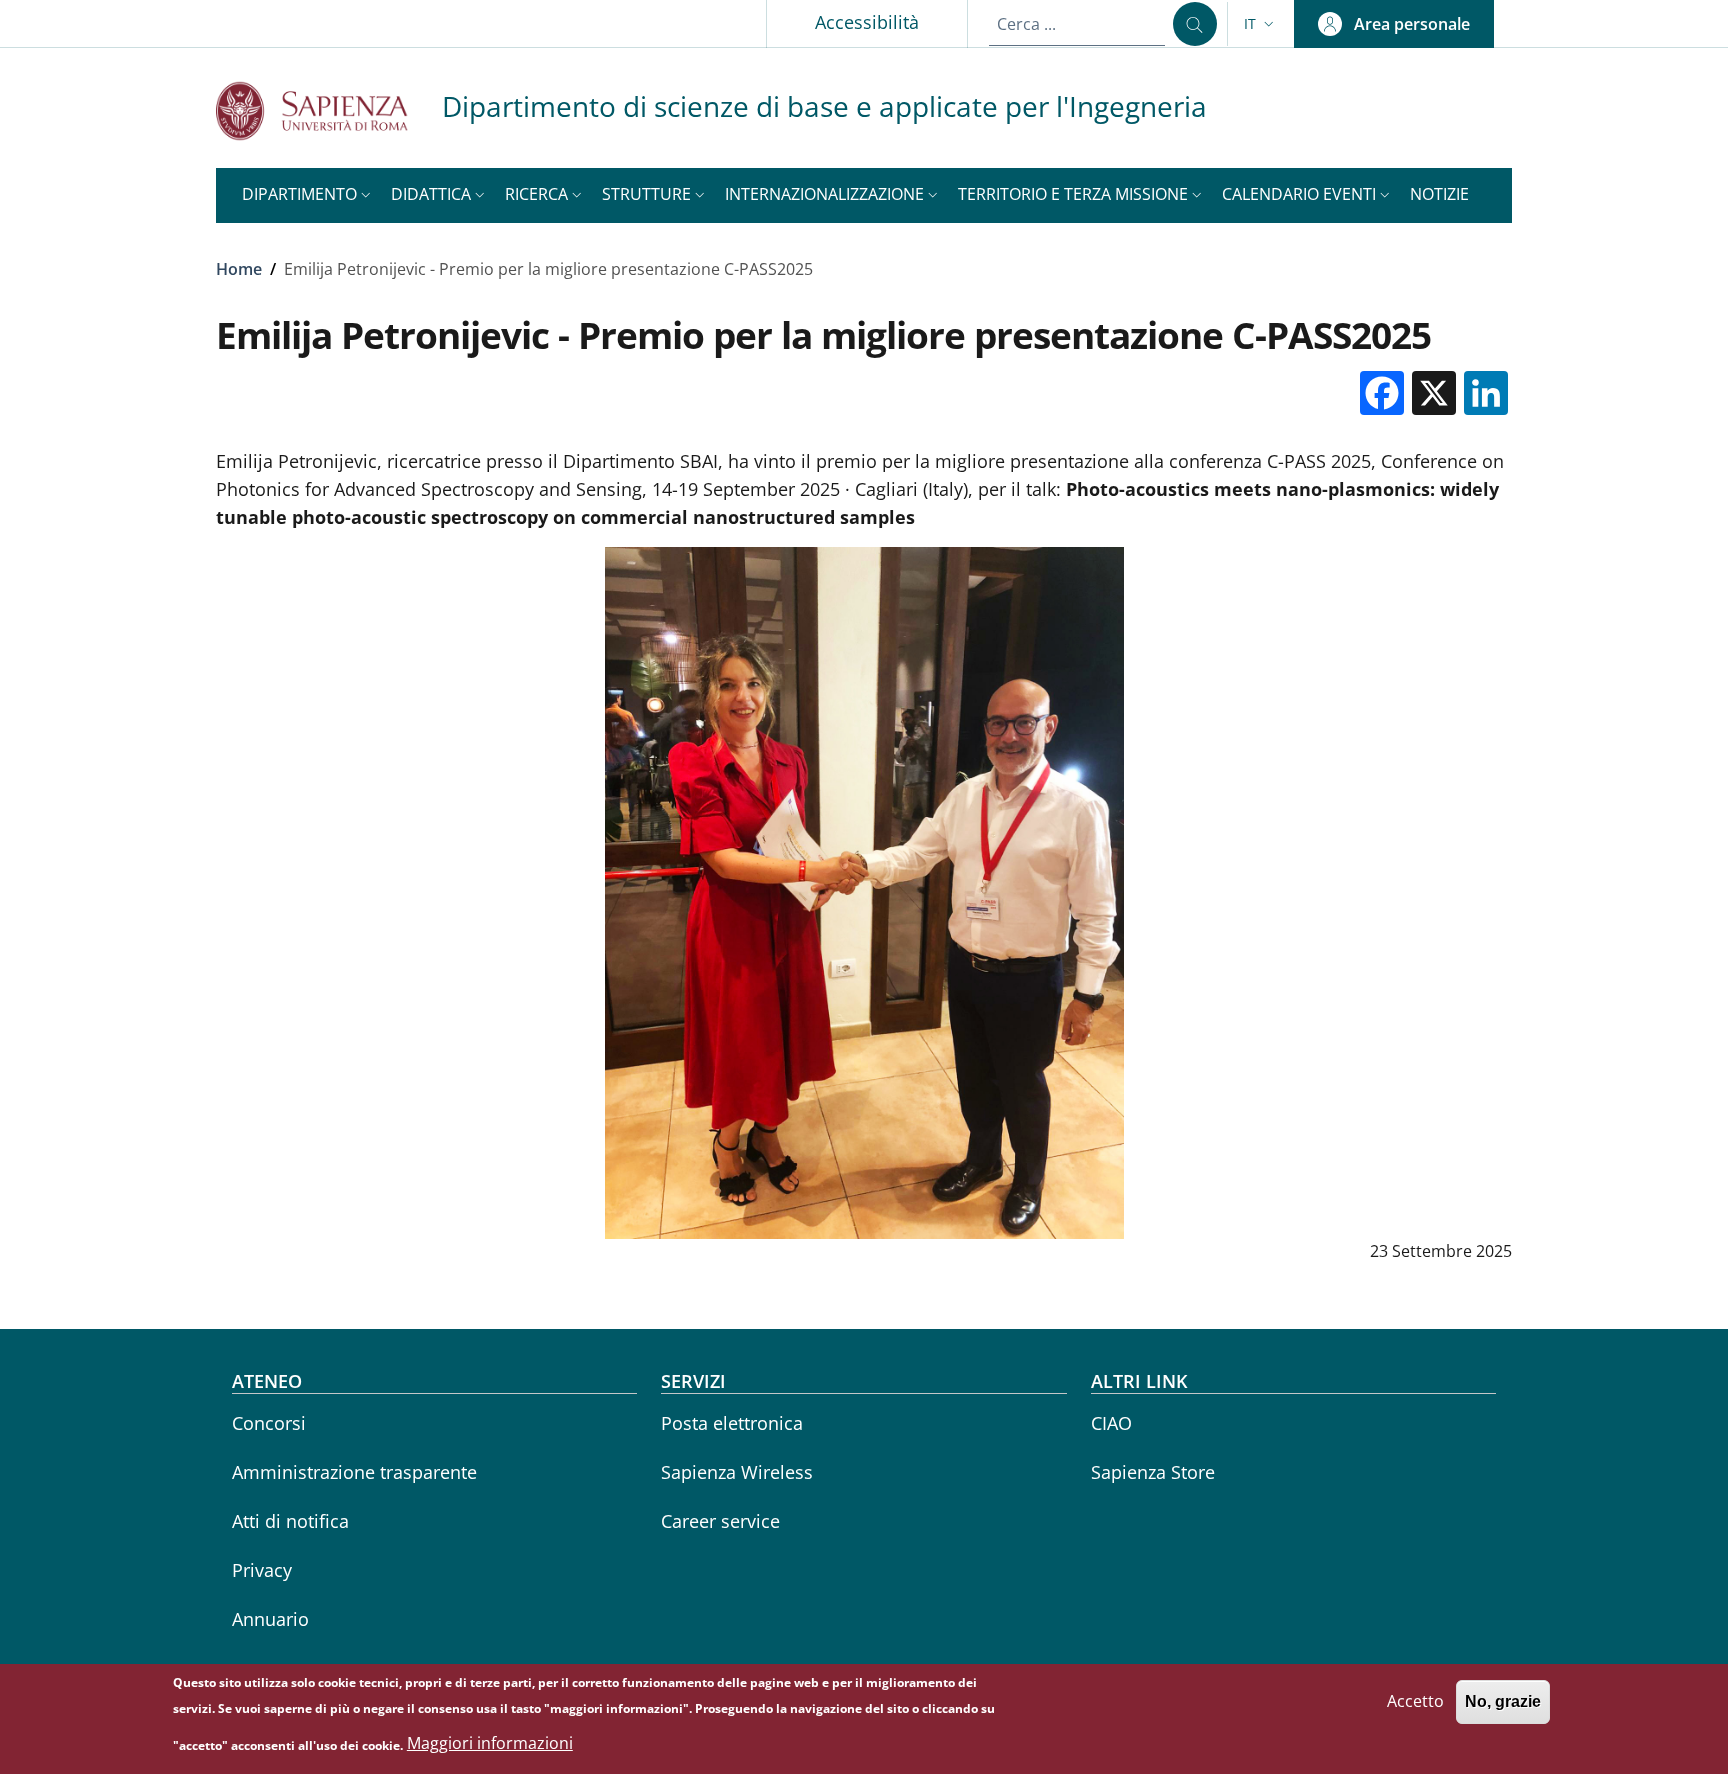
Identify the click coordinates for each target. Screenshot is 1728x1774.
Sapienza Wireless (737, 1472)
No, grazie (1503, 1701)
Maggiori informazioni (490, 1744)
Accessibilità (867, 22)
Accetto (1415, 1701)
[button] (1261, 24)
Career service (720, 1521)
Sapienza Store (1153, 1472)
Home (239, 269)
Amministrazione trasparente (354, 1472)
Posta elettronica (732, 1423)
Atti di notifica (290, 1521)
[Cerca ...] (1195, 24)
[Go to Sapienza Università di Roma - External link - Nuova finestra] (329, 110)
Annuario (270, 1619)
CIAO (1111, 1423)
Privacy (262, 1570)
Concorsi (269, 1423)
